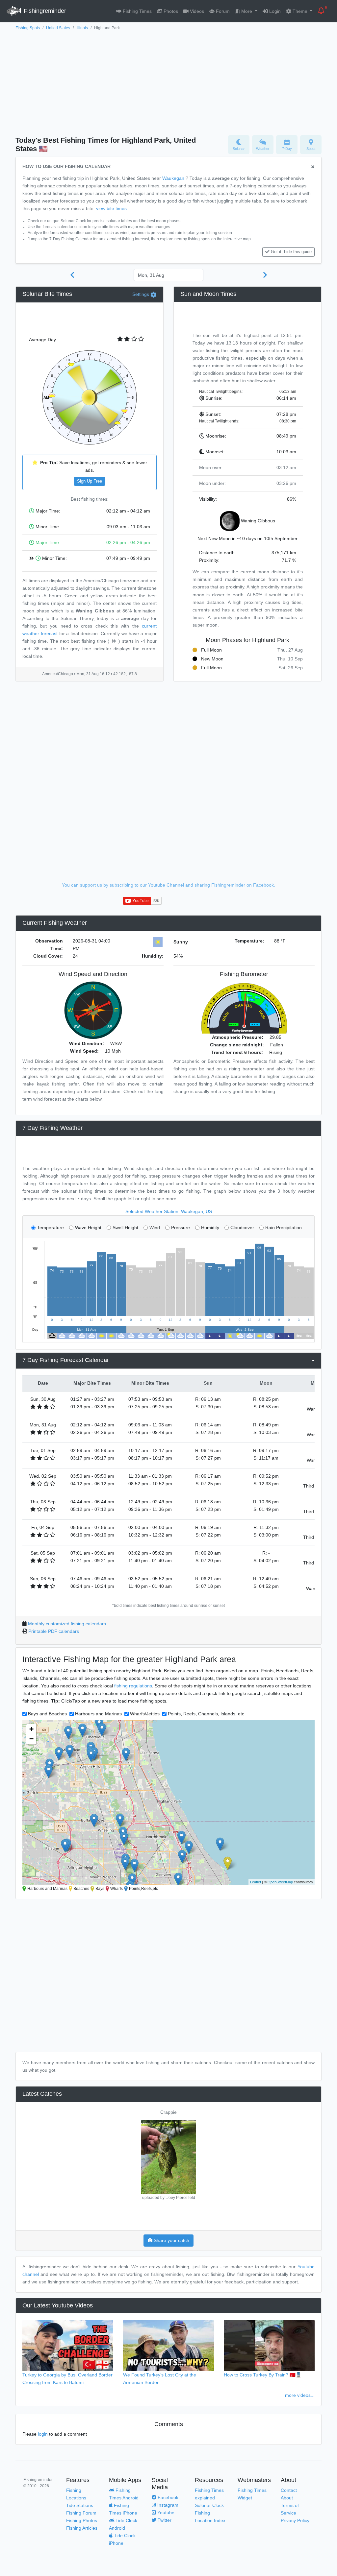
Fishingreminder (44, 11)
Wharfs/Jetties (145, 1714)
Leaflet (256, 1882)
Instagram (167, 2505)
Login (274, 11)
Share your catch (171, 2240)
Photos (170, 11)
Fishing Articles (82, 2528)
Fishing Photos (82, 2520)
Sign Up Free (90, 481)
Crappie (168, 2112)
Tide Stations (80, 2505)
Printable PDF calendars (54, 1631)
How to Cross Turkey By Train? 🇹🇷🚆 (263, 2375)
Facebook (167, 2497)
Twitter (164, 2520)
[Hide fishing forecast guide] (313, 167)
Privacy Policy (295, 2520)
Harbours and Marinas (98, 1714)
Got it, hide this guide (291, 252)
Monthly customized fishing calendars (67, 1624)
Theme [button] (300, 11)
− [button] (31, 1739)
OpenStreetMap (280, 1882)
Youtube (165, 2513)
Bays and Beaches (47, 1714)
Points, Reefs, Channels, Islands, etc (206, 1714)
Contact (289, 2490)
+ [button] (31, 1729)
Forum (222, 11)
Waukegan (173, 178)
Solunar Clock (209, 2505)
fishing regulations (133, 1686)
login (43, 2434)
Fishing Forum (81, 2513)
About (287, 2498)
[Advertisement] (168, 81)
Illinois (82, 28)
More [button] (247, 11)
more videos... (300, 2395)
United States (58, 28)
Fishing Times (137, 11)
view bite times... (113, 208)
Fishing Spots (28, 28)
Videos (196, 11)
